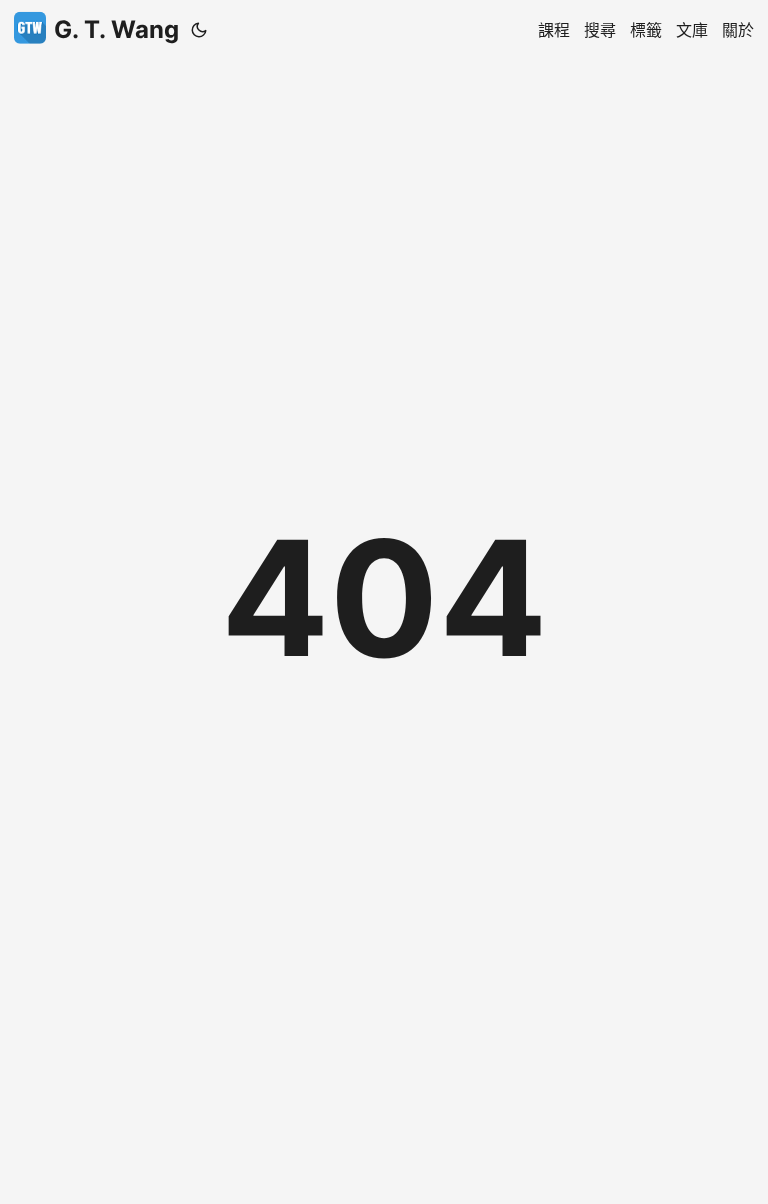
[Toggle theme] (199, 30)
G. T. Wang (116, 29)
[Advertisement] (384, 105)
